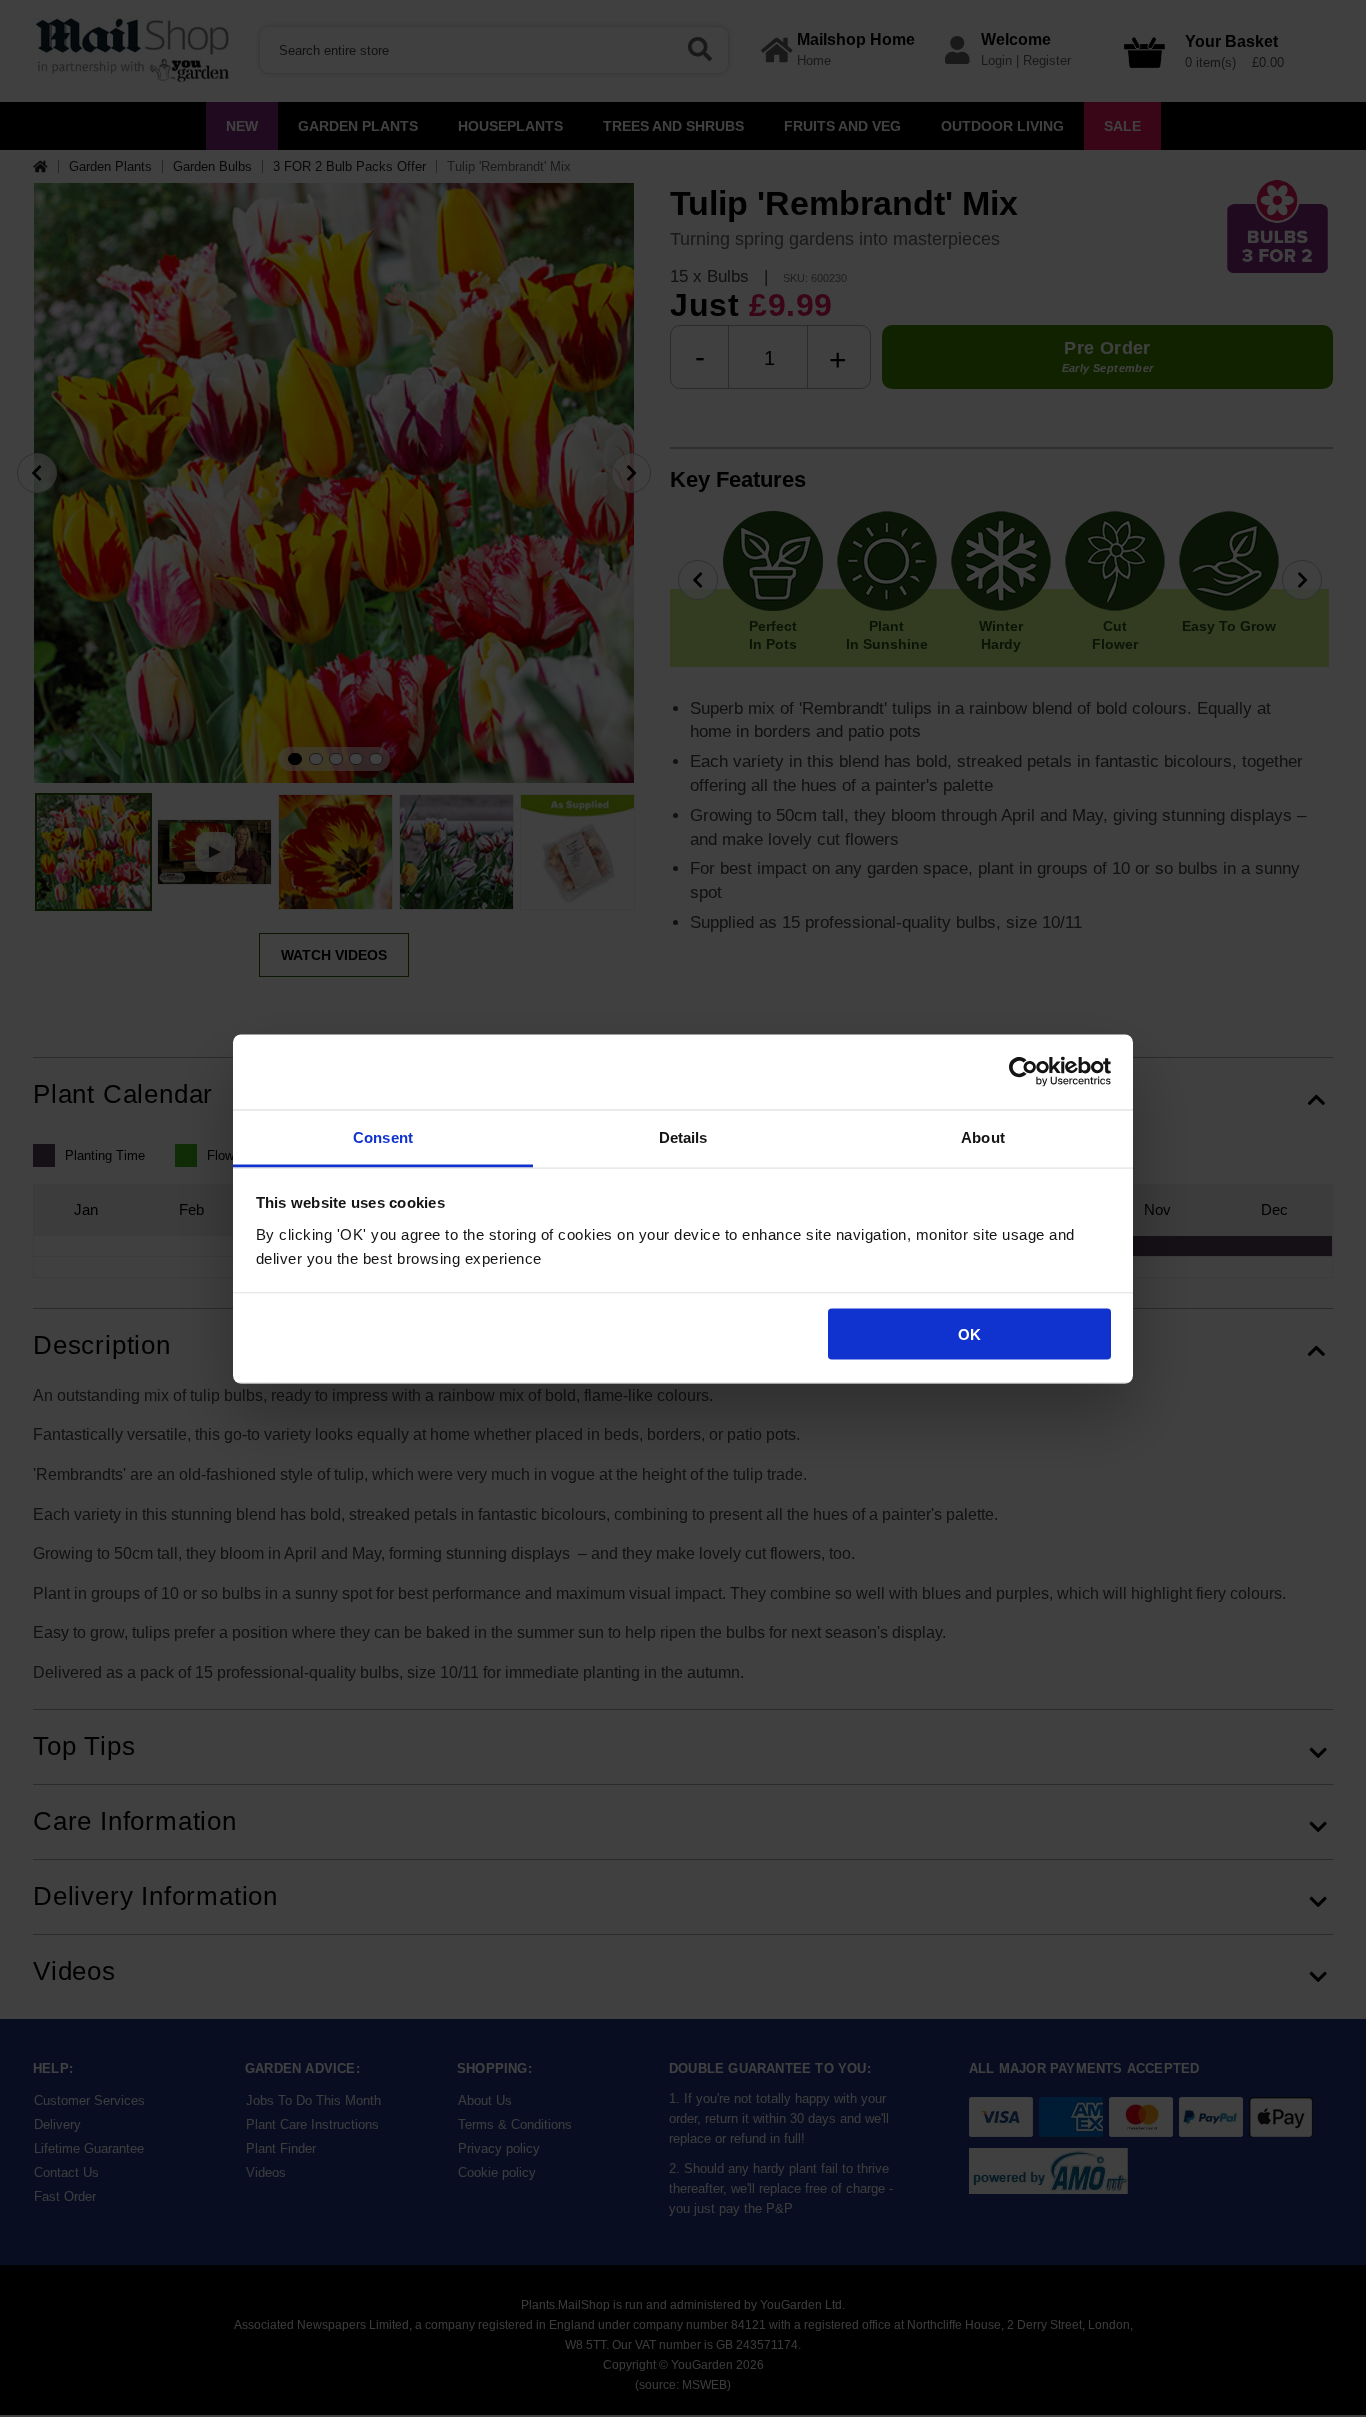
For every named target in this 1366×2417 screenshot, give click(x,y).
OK (969, 1334)
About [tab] (983, 1136)
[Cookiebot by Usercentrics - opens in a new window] (1023, 1072)
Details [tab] (683, 1136)
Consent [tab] (383, 1136)
